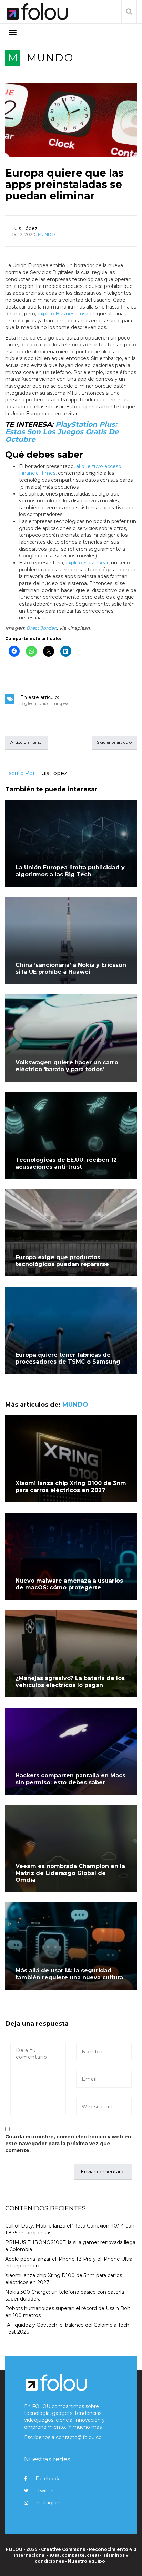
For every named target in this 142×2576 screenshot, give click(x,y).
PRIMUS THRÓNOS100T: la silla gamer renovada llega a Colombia (70, 2246)
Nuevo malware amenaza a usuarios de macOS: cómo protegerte (69, 1584)
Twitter (46, 2491)
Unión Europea (53, 703)
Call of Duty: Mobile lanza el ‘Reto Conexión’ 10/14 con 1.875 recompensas (70, 2229)
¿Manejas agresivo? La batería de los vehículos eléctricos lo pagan (70, 1682)
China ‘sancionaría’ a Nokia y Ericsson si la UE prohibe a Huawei (71, 968)
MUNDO (50, 58)
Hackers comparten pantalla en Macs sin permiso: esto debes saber (70, 1779)
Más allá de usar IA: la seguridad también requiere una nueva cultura (69, 1974)
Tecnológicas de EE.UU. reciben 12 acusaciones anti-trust (66, 1163)
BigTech (28, 703)
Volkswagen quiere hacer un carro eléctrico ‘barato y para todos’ (67, 1066)
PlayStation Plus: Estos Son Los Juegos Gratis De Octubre (62, 432)
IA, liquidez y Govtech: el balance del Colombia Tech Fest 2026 (67, 2328)
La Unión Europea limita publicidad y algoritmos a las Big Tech (70, 871)
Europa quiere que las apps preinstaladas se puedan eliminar (64, 184)
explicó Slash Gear (87, 563)
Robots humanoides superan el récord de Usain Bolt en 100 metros (68, 2312)
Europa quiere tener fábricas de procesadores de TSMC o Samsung (68, 1358)
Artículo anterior (27, 742)
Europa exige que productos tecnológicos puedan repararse (62, 1261)
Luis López (24, 228)
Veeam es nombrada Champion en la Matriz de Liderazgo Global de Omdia (70, 1873)
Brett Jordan (42, 628)
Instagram (49, 2503)
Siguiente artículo (114, 742)
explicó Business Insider (66, 314)
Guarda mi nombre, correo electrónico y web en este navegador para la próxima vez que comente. (68, 2144)
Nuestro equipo (87, 2561)
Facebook (47, 2479)
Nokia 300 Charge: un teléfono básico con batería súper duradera (65, 2295)
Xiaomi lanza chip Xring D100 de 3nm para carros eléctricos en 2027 (71, 1487)
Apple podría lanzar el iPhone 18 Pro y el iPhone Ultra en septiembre (69, 2262)
